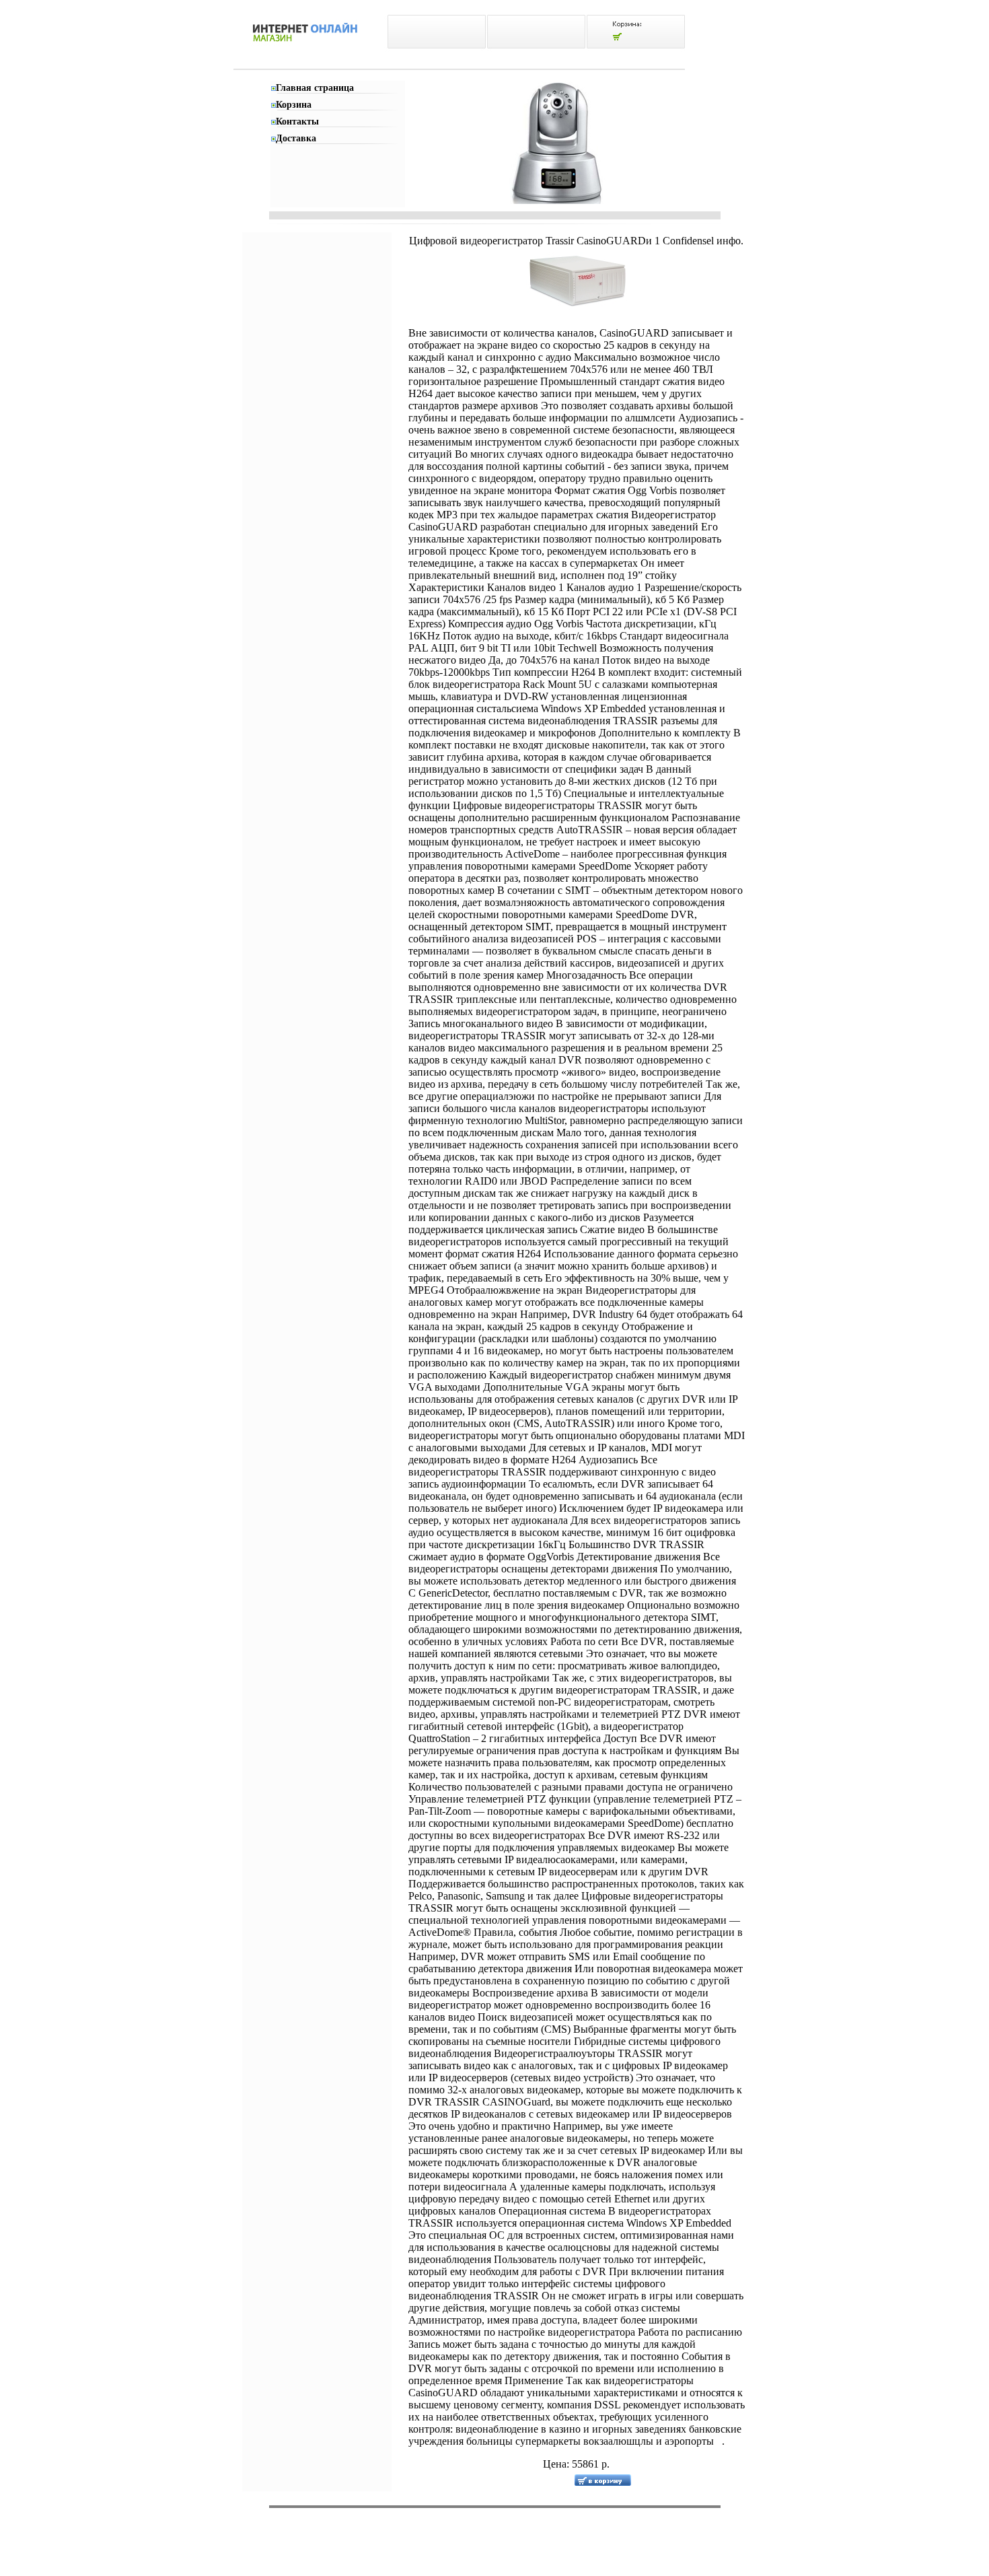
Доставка (296, 138)
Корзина (294, 105)
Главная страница (315, 88)
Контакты (297, 121)
